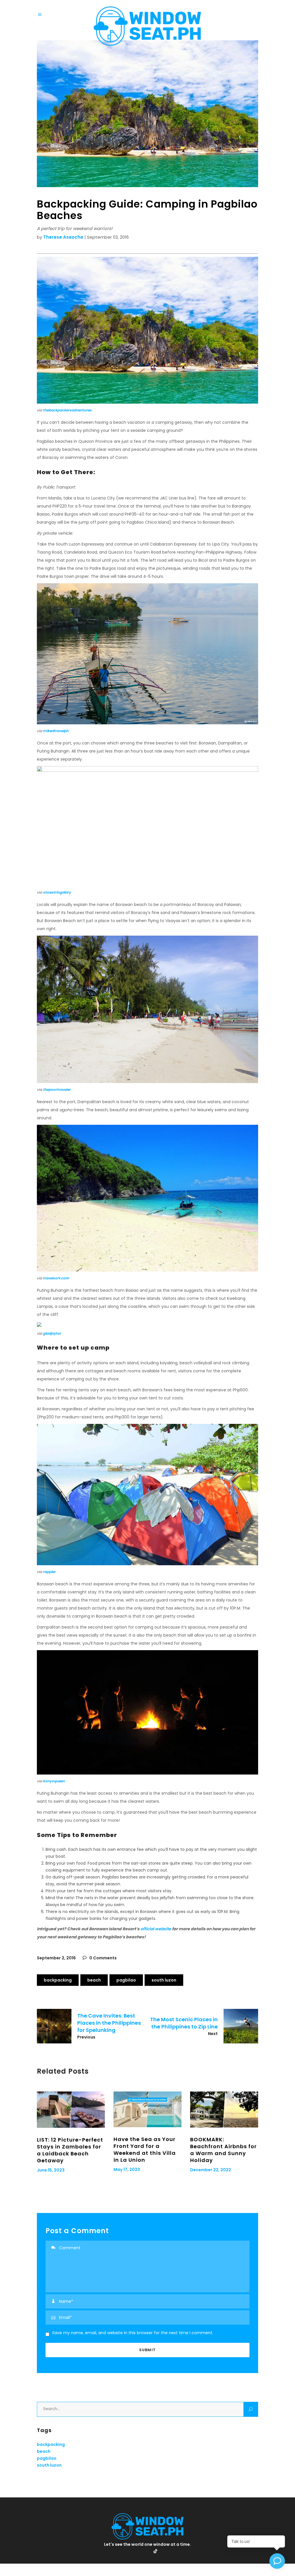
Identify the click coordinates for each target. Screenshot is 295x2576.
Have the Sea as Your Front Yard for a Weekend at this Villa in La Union (145, 2149)
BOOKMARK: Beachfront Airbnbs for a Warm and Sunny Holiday (223, 2150)
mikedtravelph (56, 731)
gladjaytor (52, 1333)
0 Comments (103, 1958)
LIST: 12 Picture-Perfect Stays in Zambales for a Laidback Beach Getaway (70, 2150)
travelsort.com (56, 1278)
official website (156, 1929)
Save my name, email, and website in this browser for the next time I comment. (133, 2333)
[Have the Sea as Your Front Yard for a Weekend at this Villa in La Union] (147, 2109)
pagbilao (126, 1980)
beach (94, 1980)
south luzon (164, 1980)
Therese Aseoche (63, 237)
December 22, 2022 (211, 2170)
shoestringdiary (57, 892)
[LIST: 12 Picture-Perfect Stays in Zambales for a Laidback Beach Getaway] (71, 2109)
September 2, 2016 (56, 1958)
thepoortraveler (57, 1090)
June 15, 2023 (51, 2170)
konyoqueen (54, 1781)
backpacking (58, 1980)
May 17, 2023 (127, 2170)
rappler (49, 1572)
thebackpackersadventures (67, 410)
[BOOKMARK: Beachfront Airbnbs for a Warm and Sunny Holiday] (224, 2109)
